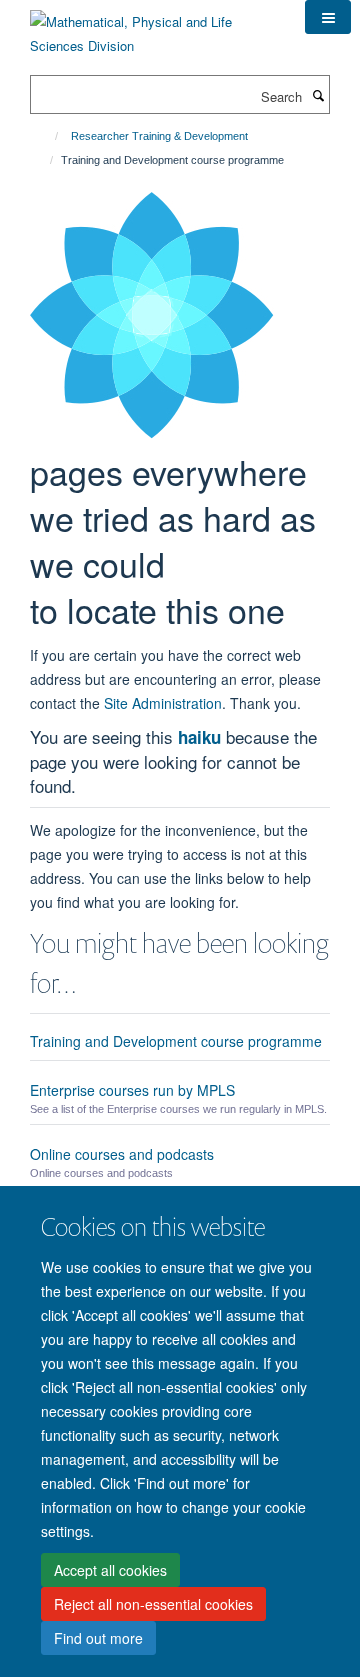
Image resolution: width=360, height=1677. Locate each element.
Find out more (98, 1638)
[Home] (47, 136)
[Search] (318, 95)
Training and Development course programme (176, 1041)
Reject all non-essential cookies (153, 1604)
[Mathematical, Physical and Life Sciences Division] (152, 26)
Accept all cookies (110, 1570)
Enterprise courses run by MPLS (132, 1090)
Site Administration (163, 703)
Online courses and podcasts (122, 1154)
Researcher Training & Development (159, 136)
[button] (328, 17)
